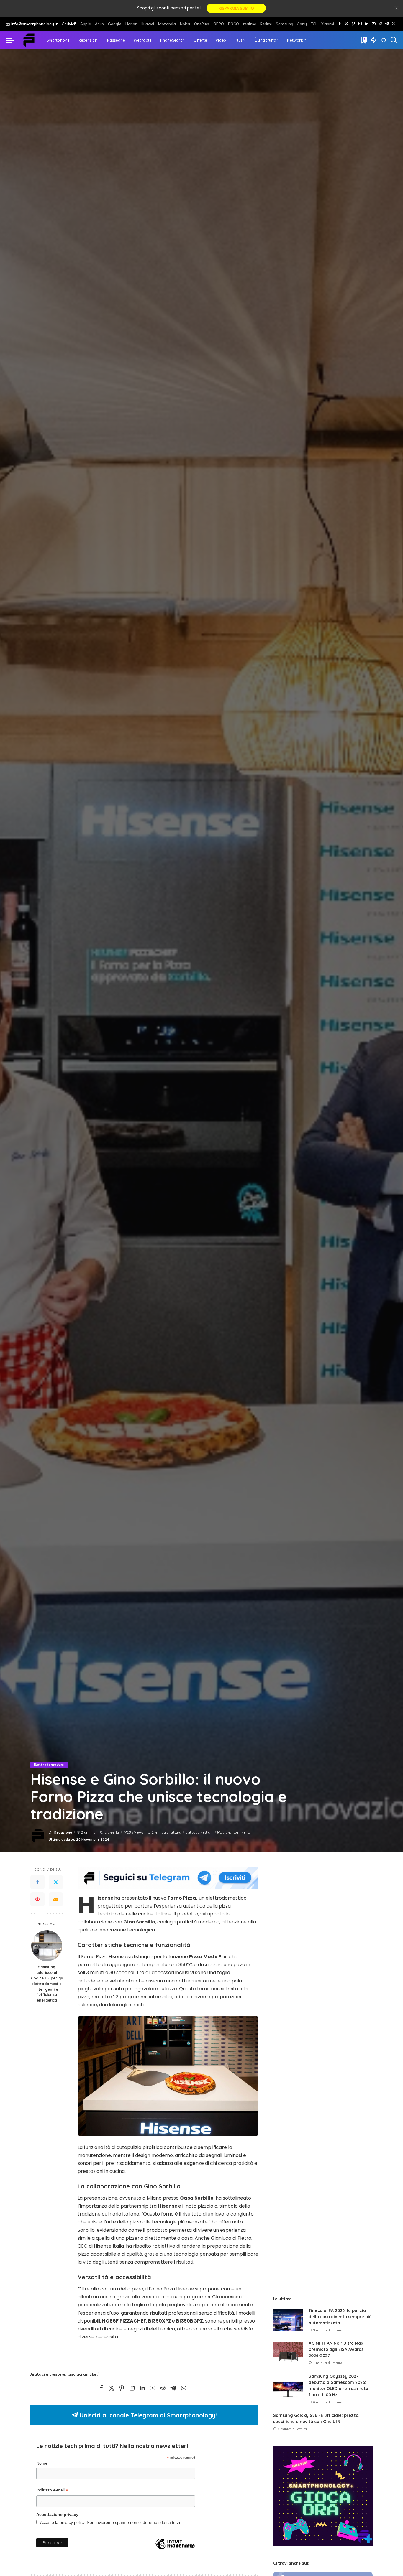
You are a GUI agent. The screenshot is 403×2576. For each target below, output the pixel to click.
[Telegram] (387, 24)
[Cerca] (394, 40)
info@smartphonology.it (35, 24)
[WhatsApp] (394, 24)
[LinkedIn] (367, 24)
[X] (347, 24)
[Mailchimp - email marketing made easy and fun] (175, 2553)
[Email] (56, 1900)
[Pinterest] (353, 24)
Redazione (63, 1832)
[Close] (397, 8)
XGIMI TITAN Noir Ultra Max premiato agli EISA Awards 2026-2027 (336, 2349)
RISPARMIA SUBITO (236, 8)
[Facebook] (340, 24)
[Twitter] (56, 1882)
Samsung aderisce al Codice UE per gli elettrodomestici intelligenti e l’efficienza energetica (47, 1983)
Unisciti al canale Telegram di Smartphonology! (147, 2415)
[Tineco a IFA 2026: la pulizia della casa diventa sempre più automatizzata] (288, 2320)
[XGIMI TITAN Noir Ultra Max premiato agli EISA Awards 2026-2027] (288, 2353)
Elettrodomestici (49, 1765)
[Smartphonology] (29, 40)
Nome (42, 2463)
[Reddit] (380, 24)
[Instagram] (360, 24)
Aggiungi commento (235, 1832)
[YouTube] (374, 24)
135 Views (135, 1832)
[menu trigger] (13, 40)
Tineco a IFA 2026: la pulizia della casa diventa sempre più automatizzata (340, 2317)
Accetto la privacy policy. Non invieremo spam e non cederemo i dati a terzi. (111, 2523)
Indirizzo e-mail (52, 2491)
